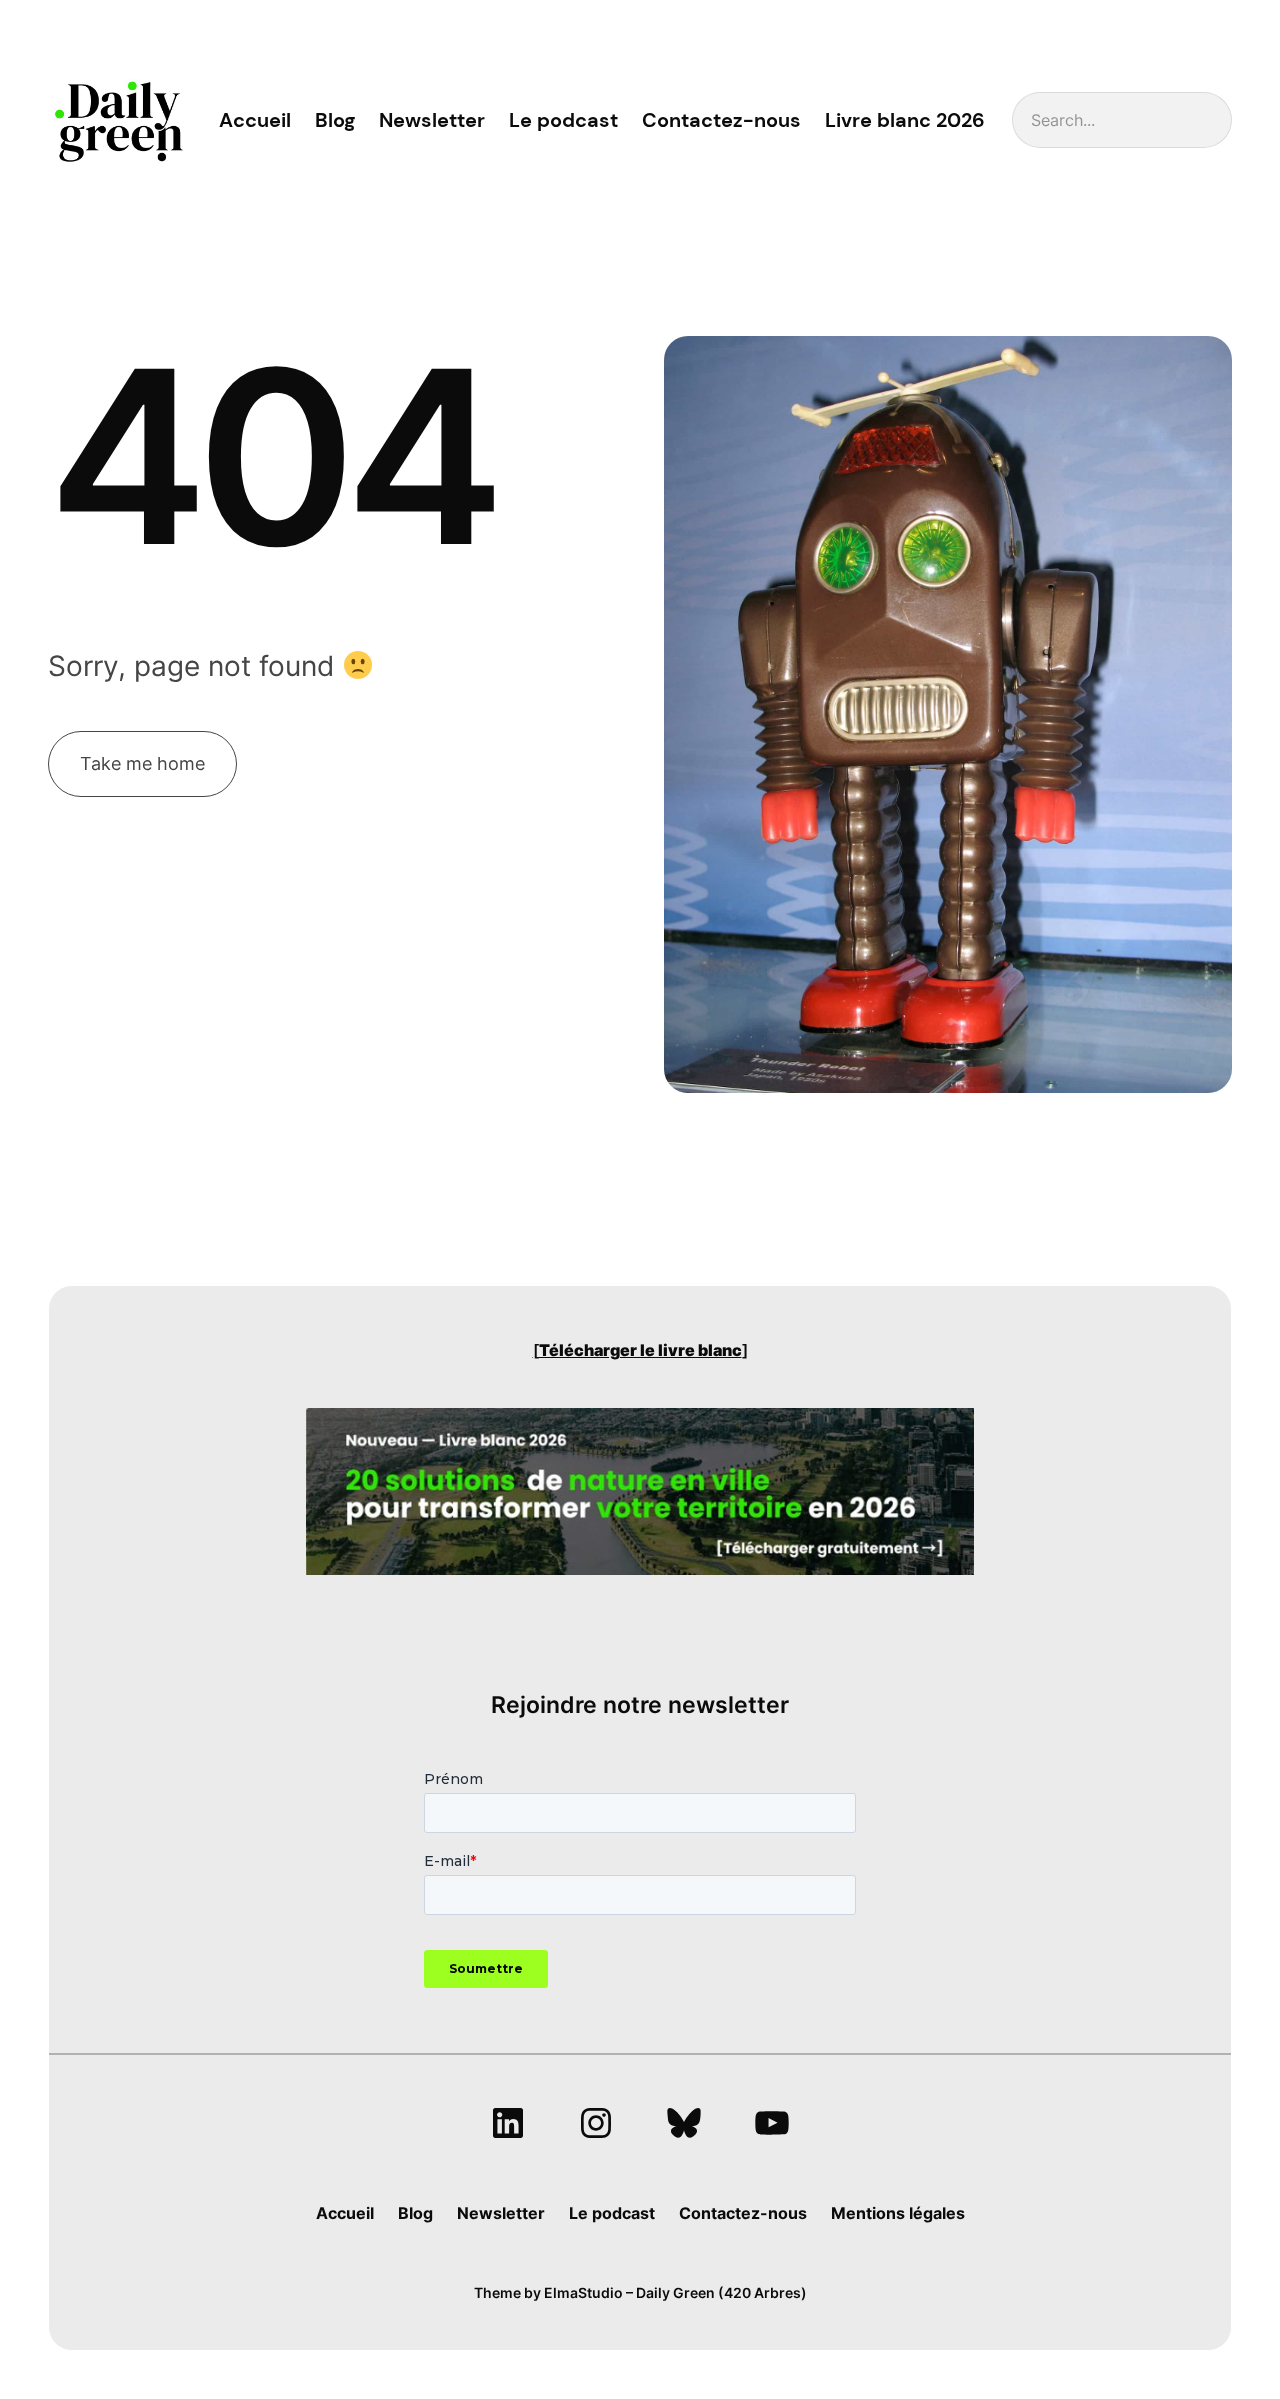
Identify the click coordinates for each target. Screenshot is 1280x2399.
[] (640, 1350)
